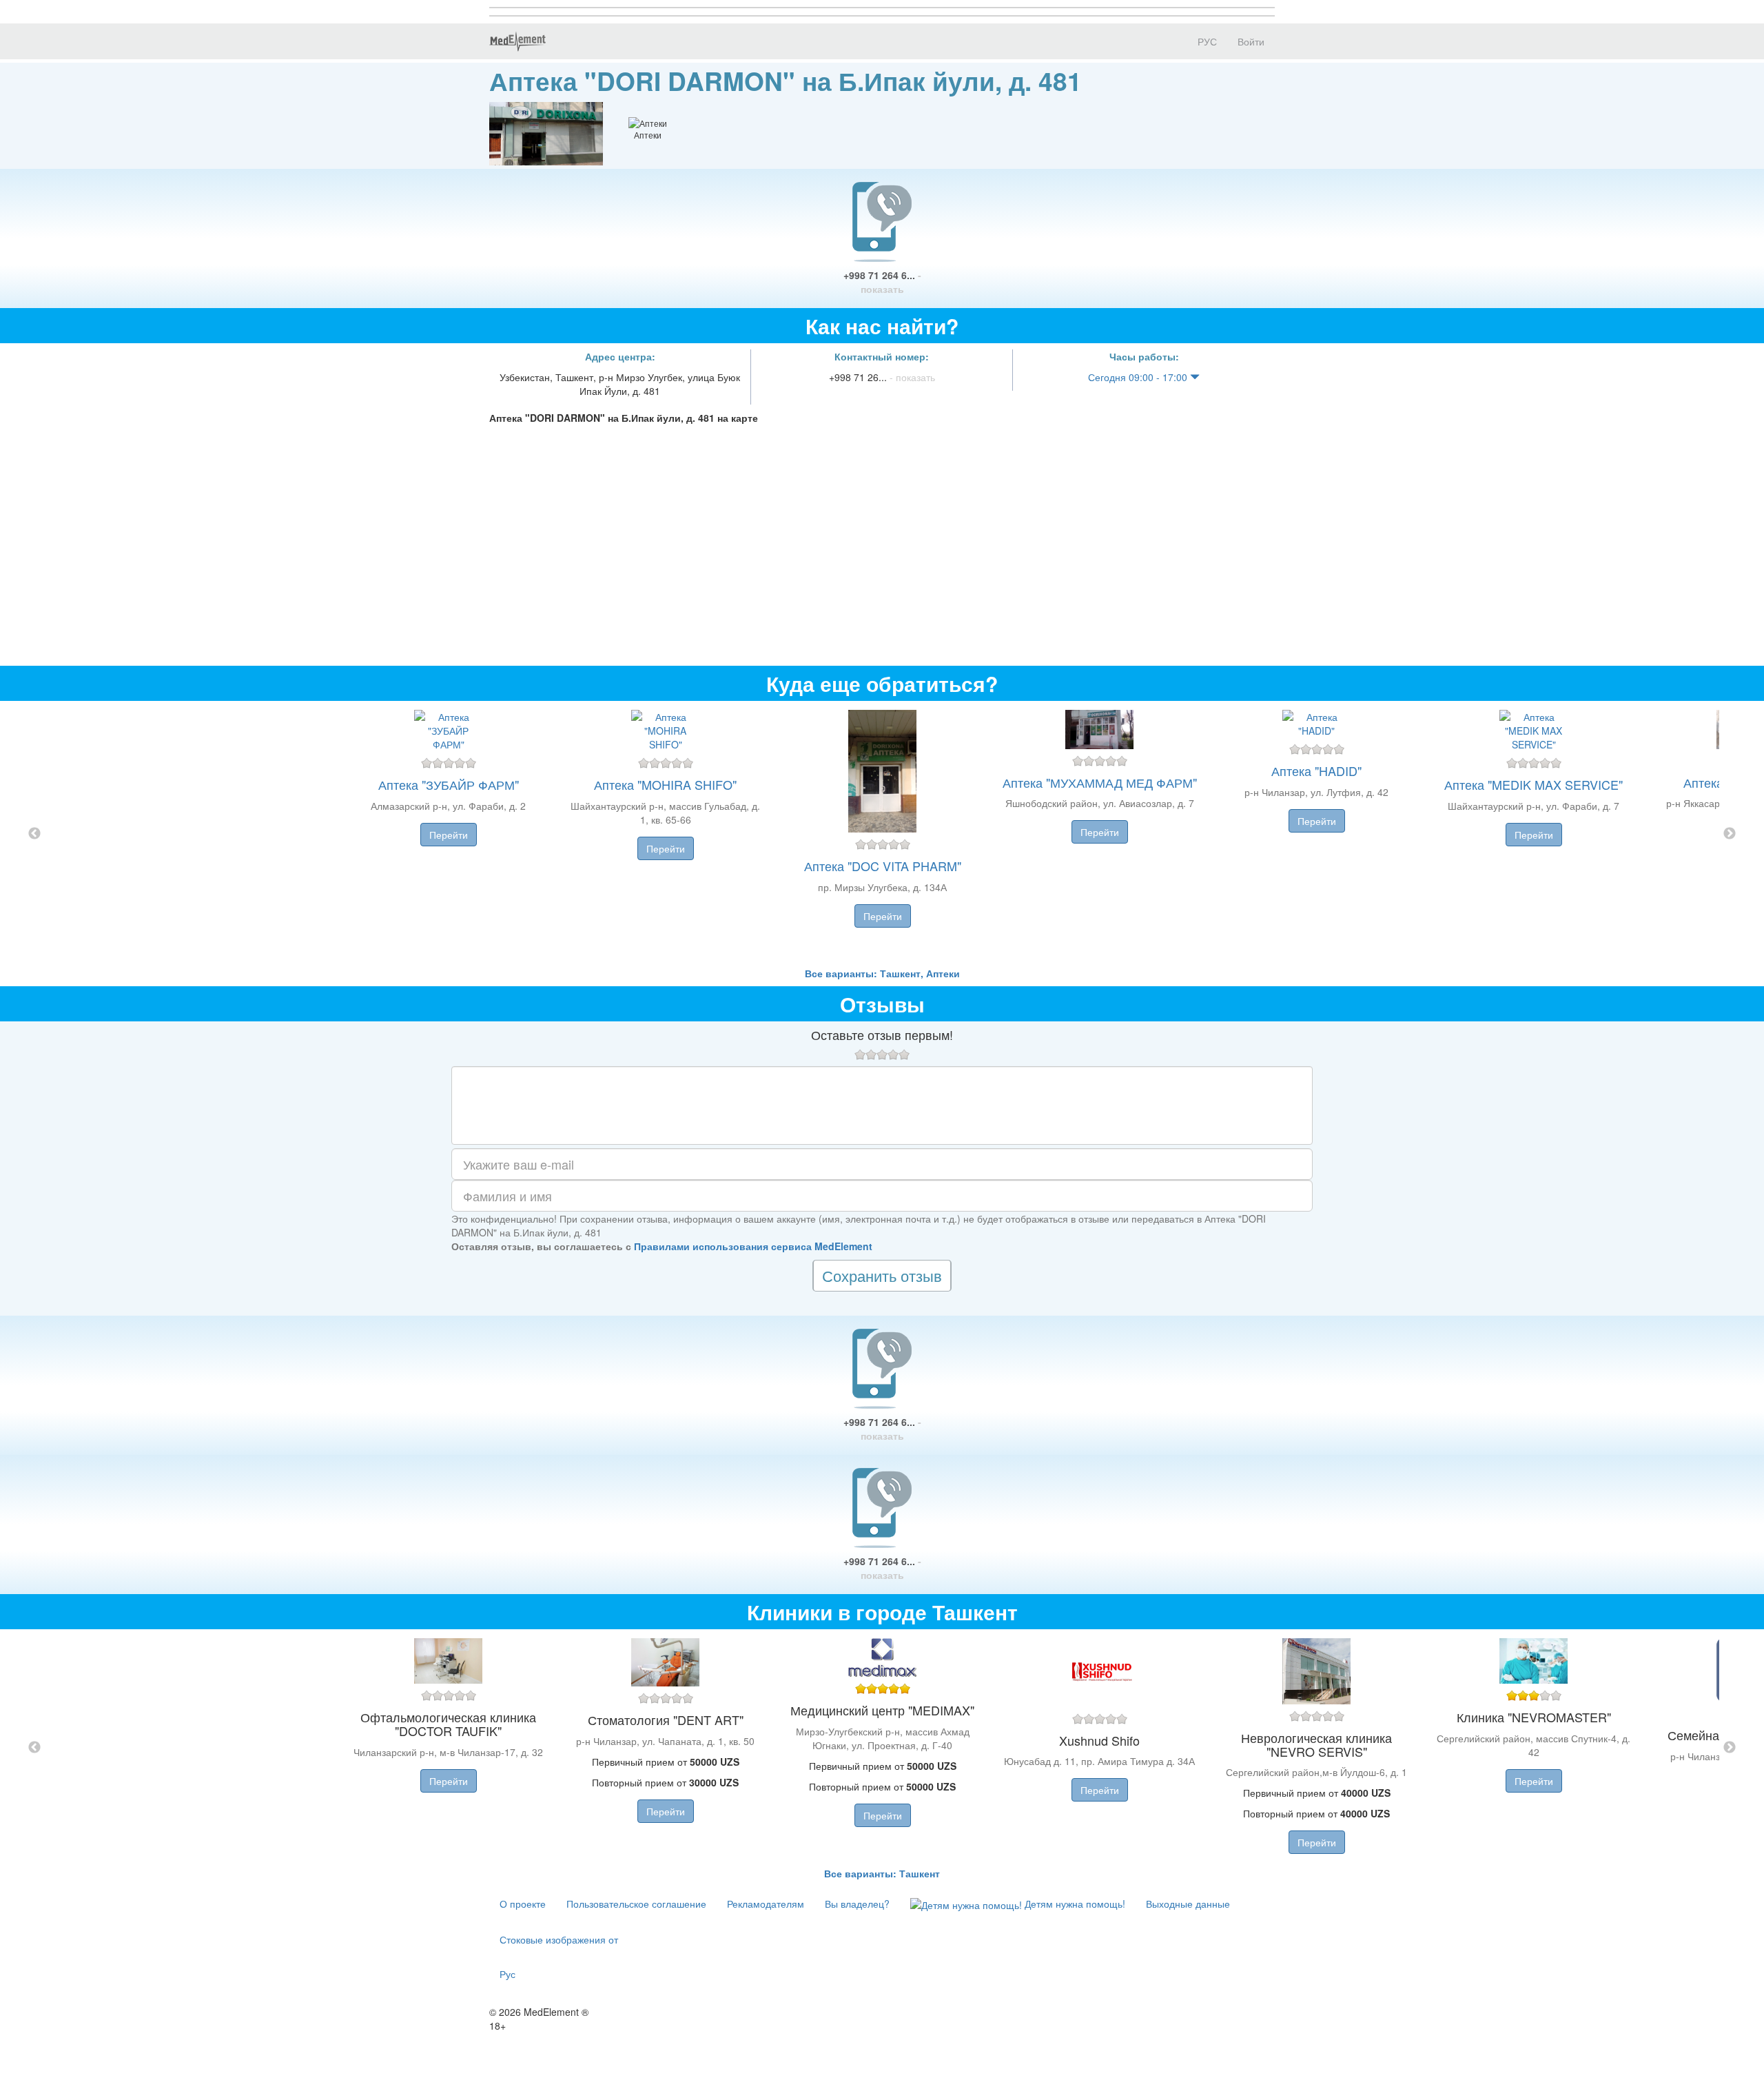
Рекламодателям (766, 1904)
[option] (882, 834)
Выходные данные (1188, 1904)
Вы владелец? (857, 1904)
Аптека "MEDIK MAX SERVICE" (1534, 784)
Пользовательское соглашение (636, 1904)
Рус (507, 1974)
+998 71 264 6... (882, 282)
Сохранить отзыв (882, 1275)
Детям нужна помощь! (1074, 1904)
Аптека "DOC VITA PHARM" (883, 866)
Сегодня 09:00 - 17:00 (1139, 377)
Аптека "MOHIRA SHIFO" (665, 784)
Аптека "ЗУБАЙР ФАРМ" (449, 784)
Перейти (449, 835)
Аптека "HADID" (1316, 771)
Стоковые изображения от (559, 1939)
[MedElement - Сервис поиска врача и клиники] (517, 41)
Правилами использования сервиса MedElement (753, 1246)
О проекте (523, 1904)
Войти (1251, 41)
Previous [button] (34, 834)
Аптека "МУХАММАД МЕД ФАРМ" (1100, 782)
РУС (1206, 41)
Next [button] (1730, 834)
